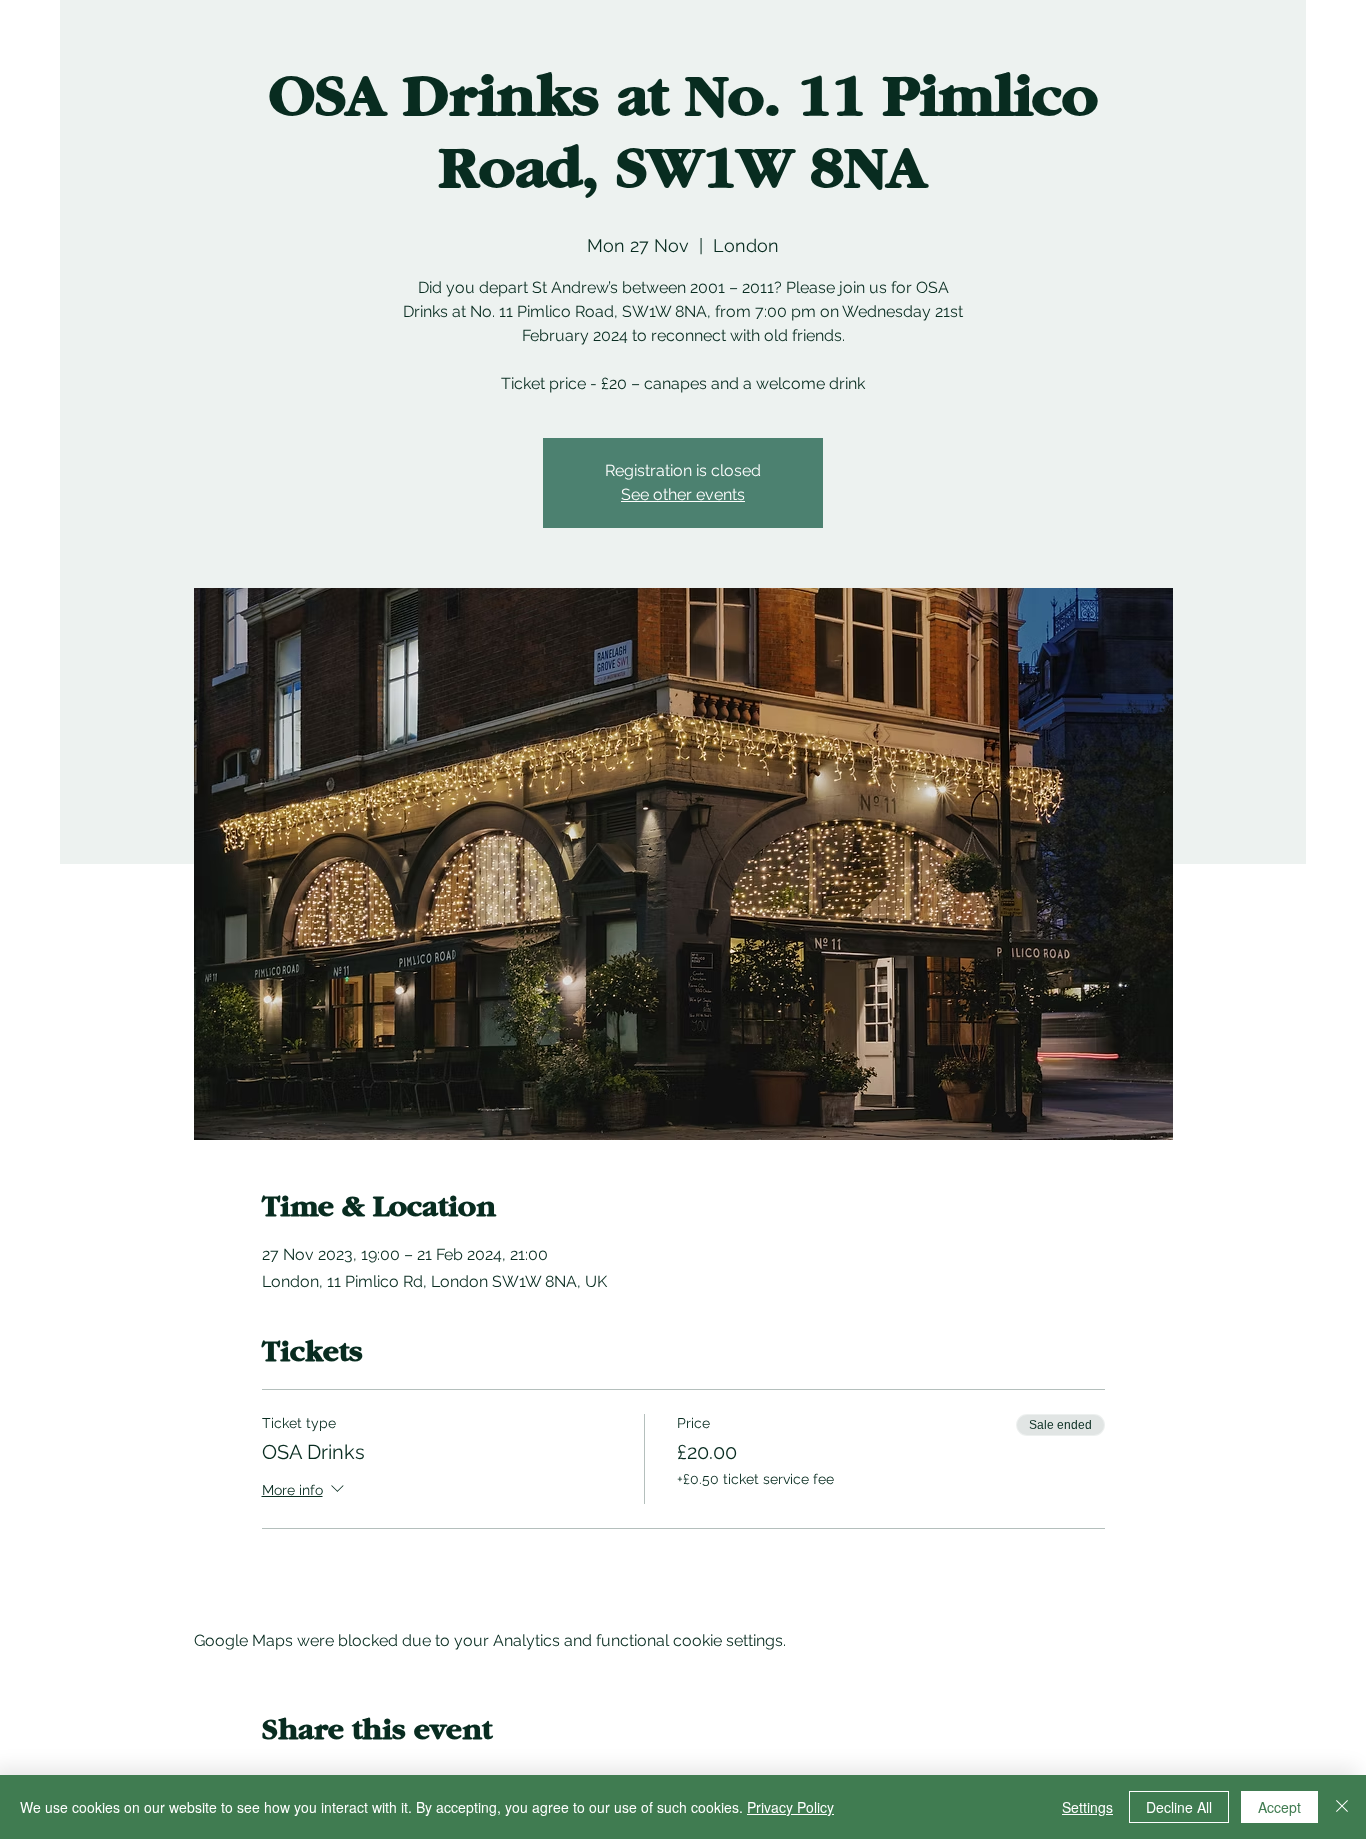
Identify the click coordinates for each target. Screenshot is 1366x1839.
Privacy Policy (790, 1807)
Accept (1279, 1807)
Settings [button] (1087, 1807)
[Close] (1342, 1807)
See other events (683, 494)
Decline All (1179, 1807)
